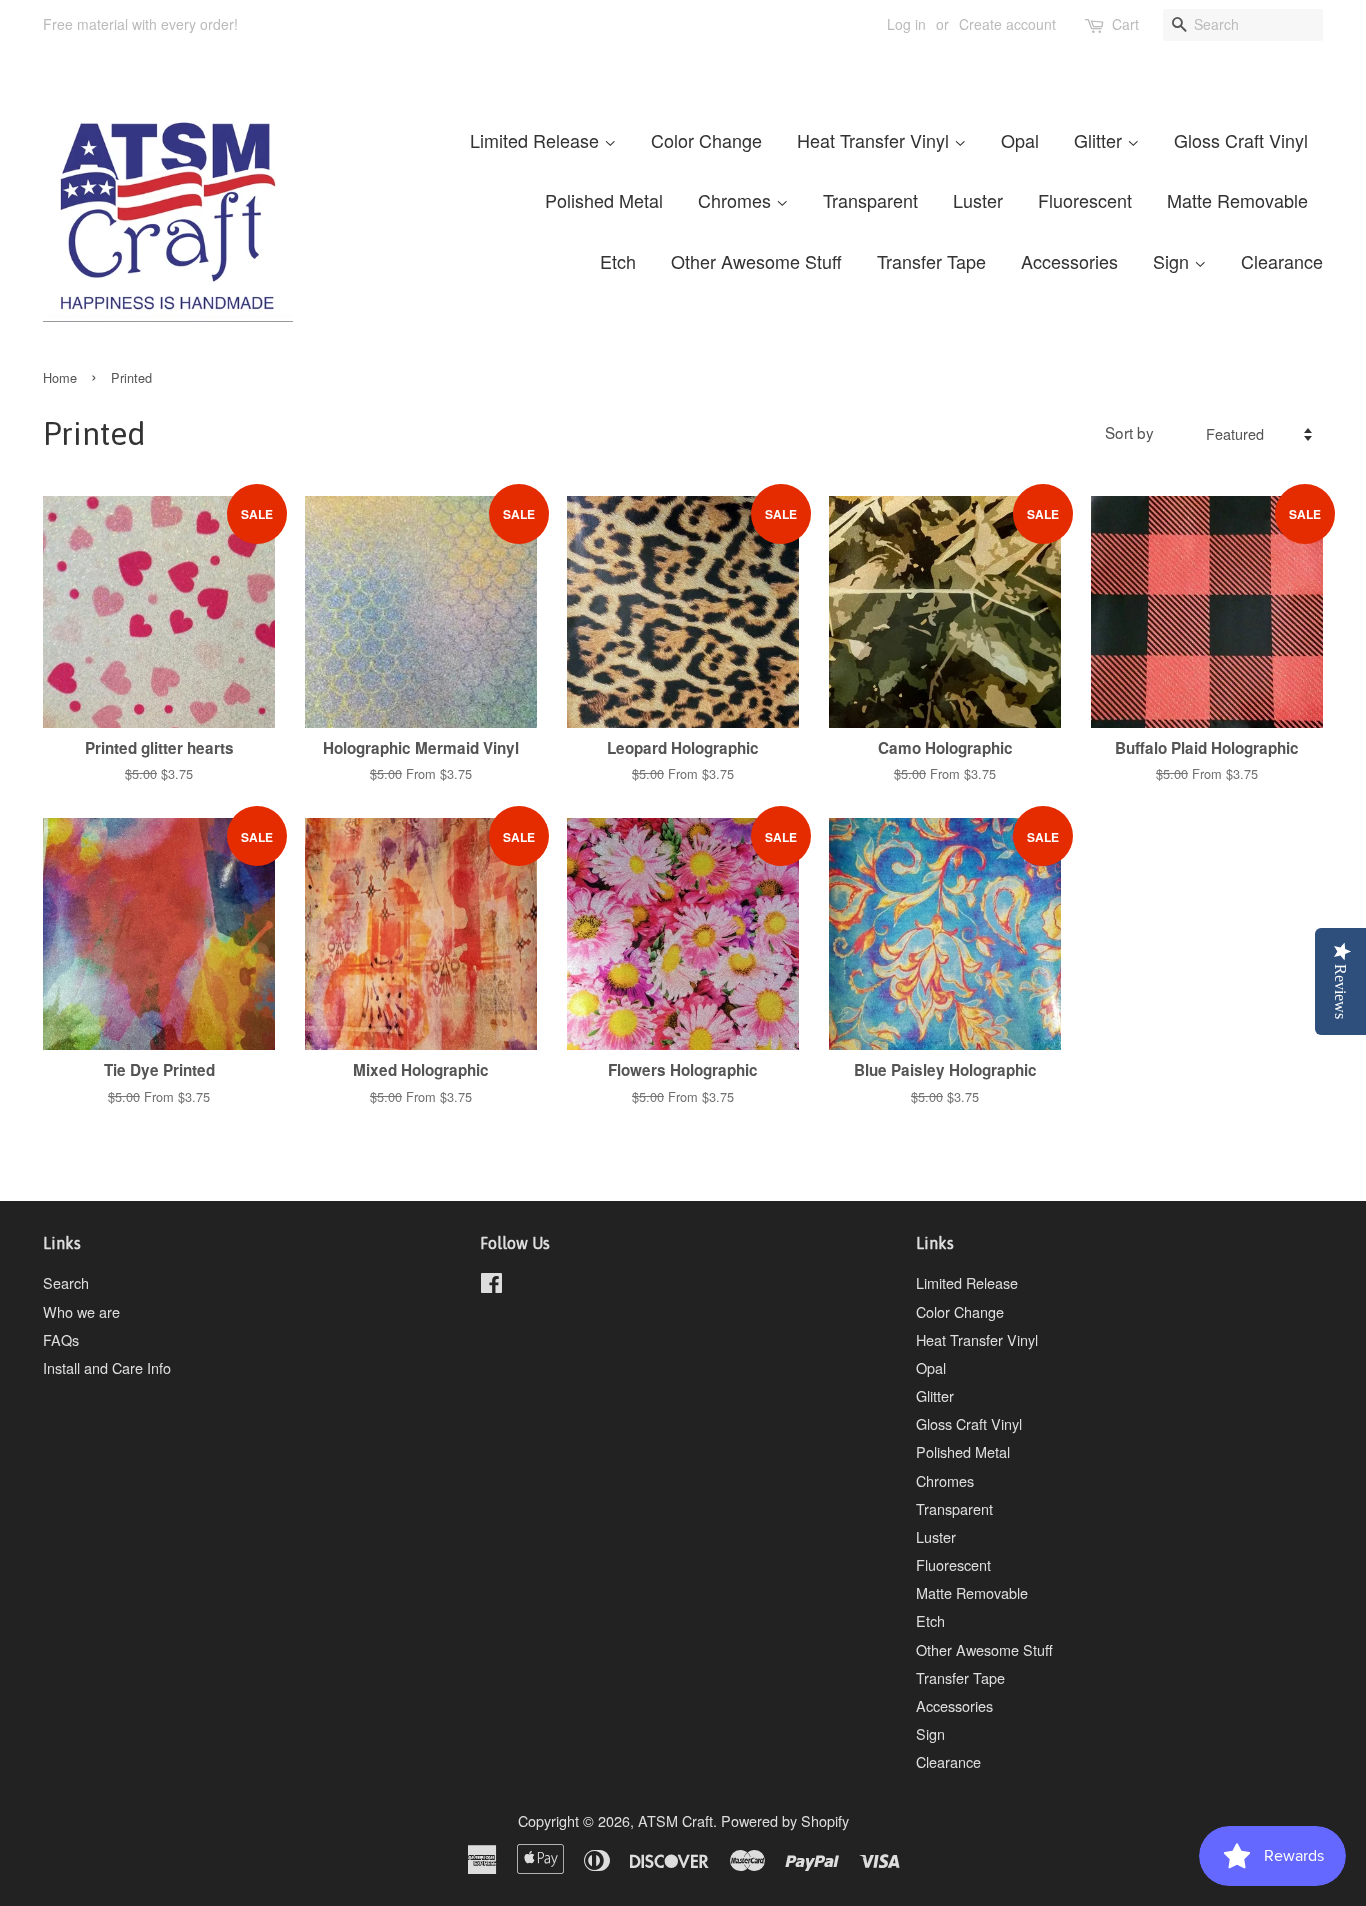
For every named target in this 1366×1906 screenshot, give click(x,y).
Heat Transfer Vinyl (875, 140)
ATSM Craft (675, 1820)
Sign (1173, 261)
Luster (978, 200)
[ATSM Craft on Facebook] (491, 1285)
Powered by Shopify (785, 1820)
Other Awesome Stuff (756, 261)
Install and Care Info (107, 1367)
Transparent (870, 200)
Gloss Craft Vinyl (1241, 140)
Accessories (1069, 261)
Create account (1007, 24)
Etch (618, 261)
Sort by (1129, 432)
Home (60, 377)
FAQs (61, 1339)
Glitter (1100, 140)
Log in (906, 24)
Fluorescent (1085, 200)
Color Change (706, 140)
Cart (1125, 24)
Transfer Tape (931, 261)
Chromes (737, 200)
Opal (1020, 140)
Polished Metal (604, 200)
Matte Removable (1237, 200)
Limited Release (537, 140)
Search (66, 1282)
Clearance (1282, 261)
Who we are (81, 1311)
